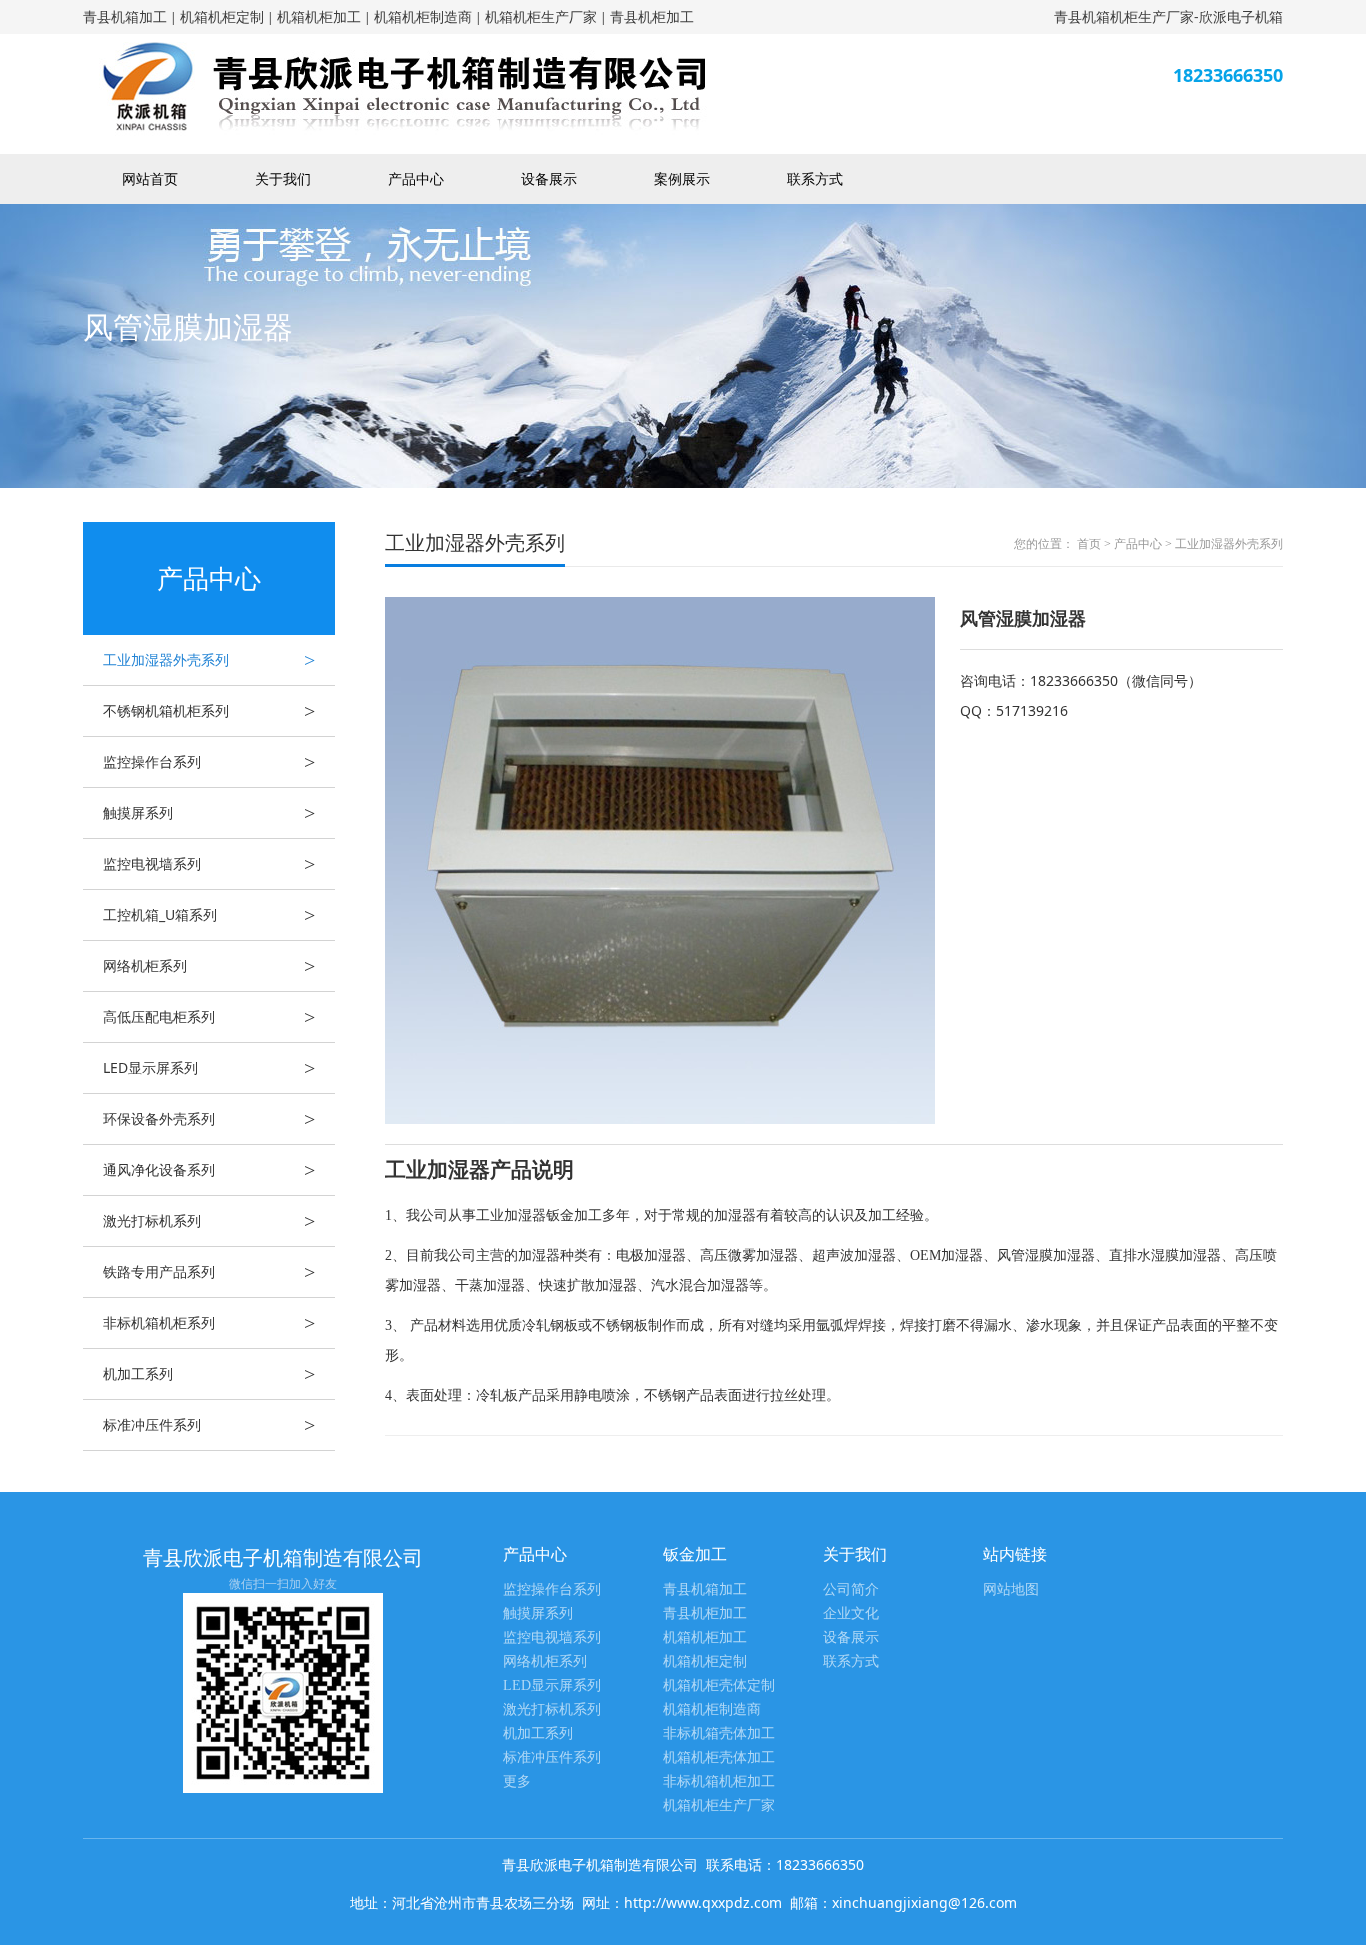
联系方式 (815, 178)
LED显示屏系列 (209, 1068)
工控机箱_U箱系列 (209, 915)
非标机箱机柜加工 (719, 1781)
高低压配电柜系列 (209, 1017)
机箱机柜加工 (319, 16)
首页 (1089, 544)
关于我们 (283, 178)
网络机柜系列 (209, 966)
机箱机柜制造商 (423, 16)
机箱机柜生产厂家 (541, 16)
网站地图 (1011, 1589)
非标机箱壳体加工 (719, 1733)
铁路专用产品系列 (209, 1272)
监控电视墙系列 (209, 864)
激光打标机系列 (209, 1221)
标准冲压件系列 (209, 1425)
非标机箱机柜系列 (209, 1323)
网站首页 (150, 178)
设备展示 (549, 178)
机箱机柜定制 (222, 16)
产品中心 (416, 178)
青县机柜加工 (652, 16)
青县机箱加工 (125, 16)
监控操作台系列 (209, 762)
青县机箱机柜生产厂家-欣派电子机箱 (1168, 16)
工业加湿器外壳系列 (209, 660)
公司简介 (851, 1589)
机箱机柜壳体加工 (719, 1757)
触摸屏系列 (209, 813)
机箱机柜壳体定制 (719, 1685)
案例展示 (682, 178)
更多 (517, 1781)
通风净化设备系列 (209, 1170)
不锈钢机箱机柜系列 (209, 711)
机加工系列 (209, 1374)
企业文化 (851, 1613)
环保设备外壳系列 (209, 1119)
